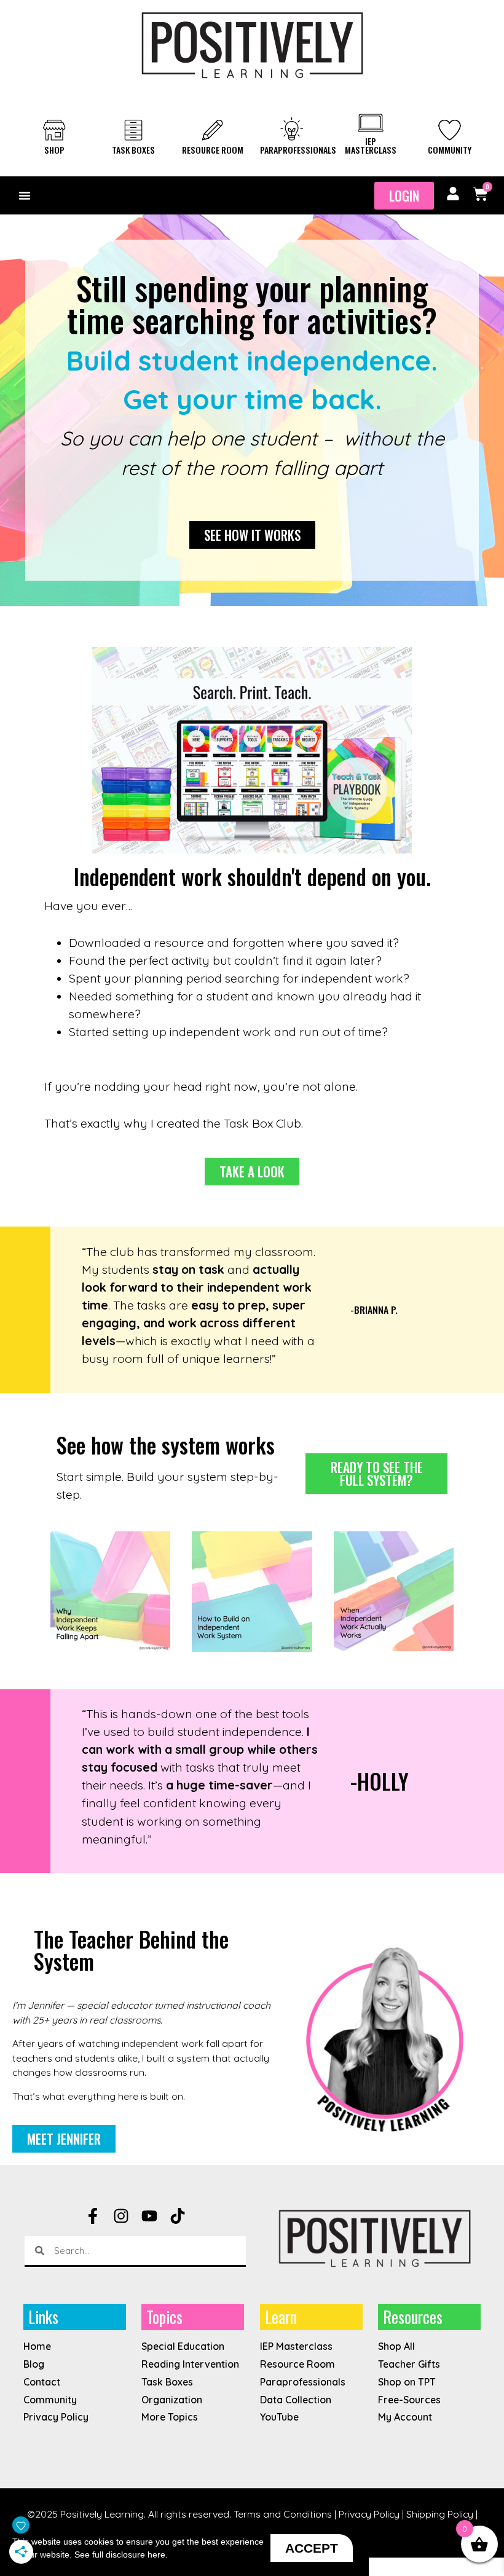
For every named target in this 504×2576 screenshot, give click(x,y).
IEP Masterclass (371, 145)
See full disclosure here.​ (121, 2554)
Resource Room (213, 150)
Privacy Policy (369, 2514)
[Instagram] (121, 2216)
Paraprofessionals (298, 150)
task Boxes (133, 150)
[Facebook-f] (93, 2216)
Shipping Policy (440, 2514)
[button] (25, 195)
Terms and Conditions (283, 2514)
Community (450, 150)
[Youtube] (149, 2216)
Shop (54, 150)
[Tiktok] (178, 2216)
